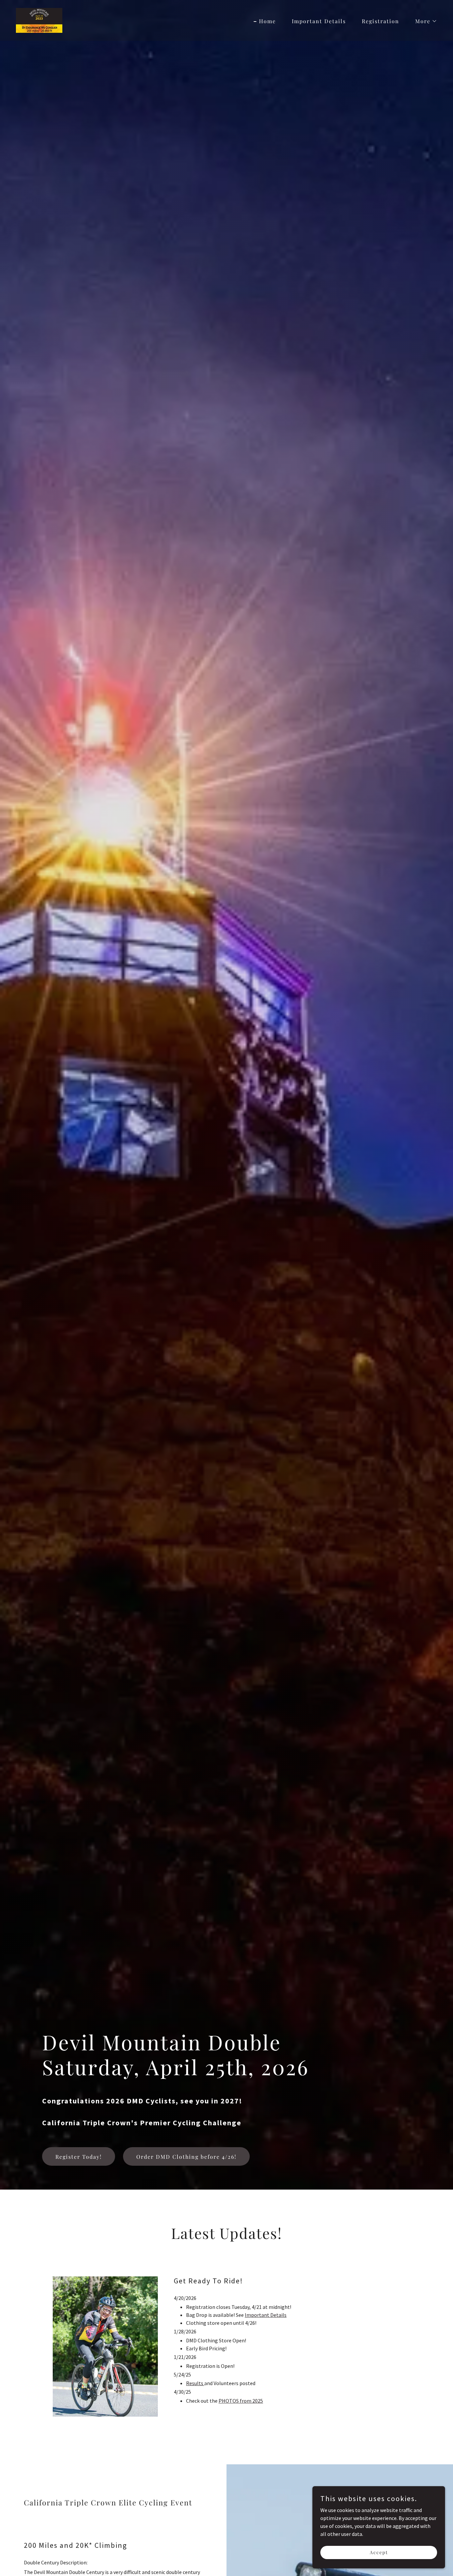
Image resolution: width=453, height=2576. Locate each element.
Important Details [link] (319, 21)
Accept (379, 2552)
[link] (39, 20)
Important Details (266, 2315)
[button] (423, 21)
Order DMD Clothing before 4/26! (186, 2157)
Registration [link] (381, 21)
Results (195, 2383)
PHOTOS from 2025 (241, 2401)
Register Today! (79, 2157)
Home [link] (267, 21)
